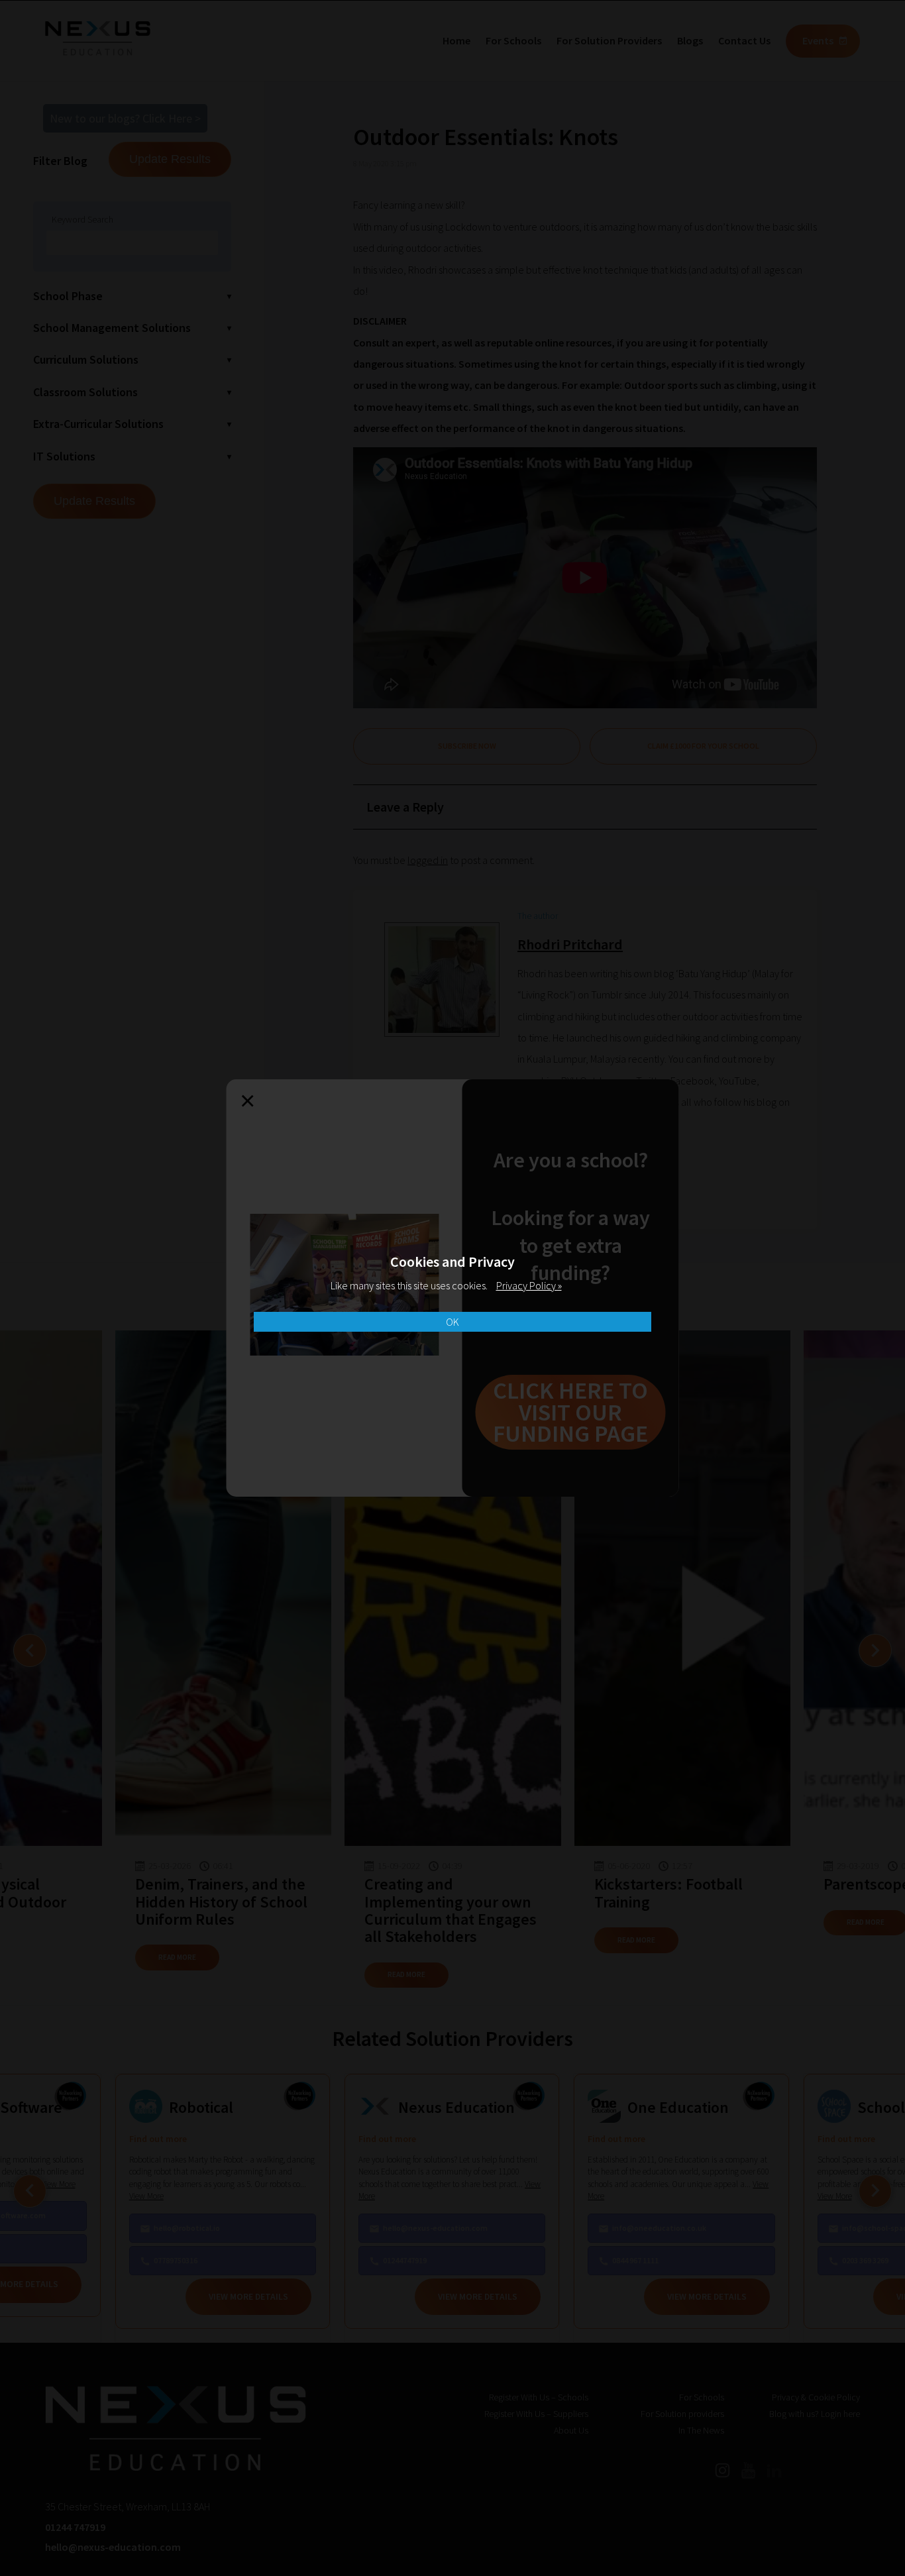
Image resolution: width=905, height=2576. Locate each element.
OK (452, 1322)
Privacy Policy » (529, 1285)
